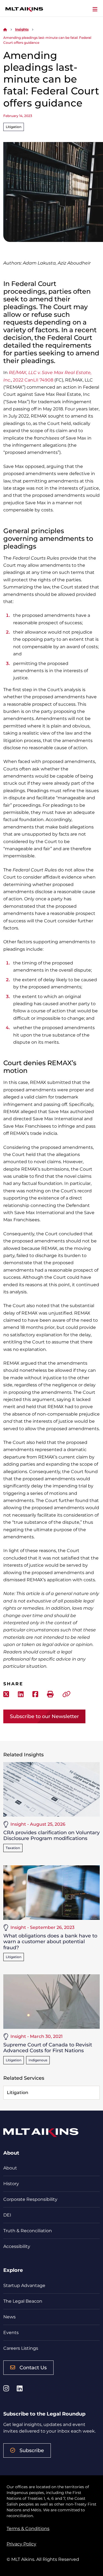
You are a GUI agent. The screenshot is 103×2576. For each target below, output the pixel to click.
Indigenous (38, 2060)
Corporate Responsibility (30, 2199)
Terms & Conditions (28, 2529)
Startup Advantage (24, 2285)
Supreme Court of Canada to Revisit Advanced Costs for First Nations (48, 2048)
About (10, 2168)
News (9, 2317)
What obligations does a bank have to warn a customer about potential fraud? (50, 1942)
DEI (7, 2215)
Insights (22, 29)
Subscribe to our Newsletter (44, 1716)
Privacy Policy (21, 2544)
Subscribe (32, 2450)
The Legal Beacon (23, 2301)
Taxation (13, 1848)
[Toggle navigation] (95, 9)
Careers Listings (21, 2348)
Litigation (14, 127)
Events (11, 2333)
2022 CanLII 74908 (33, 380)
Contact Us (33, 2368)
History (11, 2184)
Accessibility (17, 2246)
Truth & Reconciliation (28, 2231)
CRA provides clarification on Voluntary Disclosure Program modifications (51, 1836)
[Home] (5, 29)
